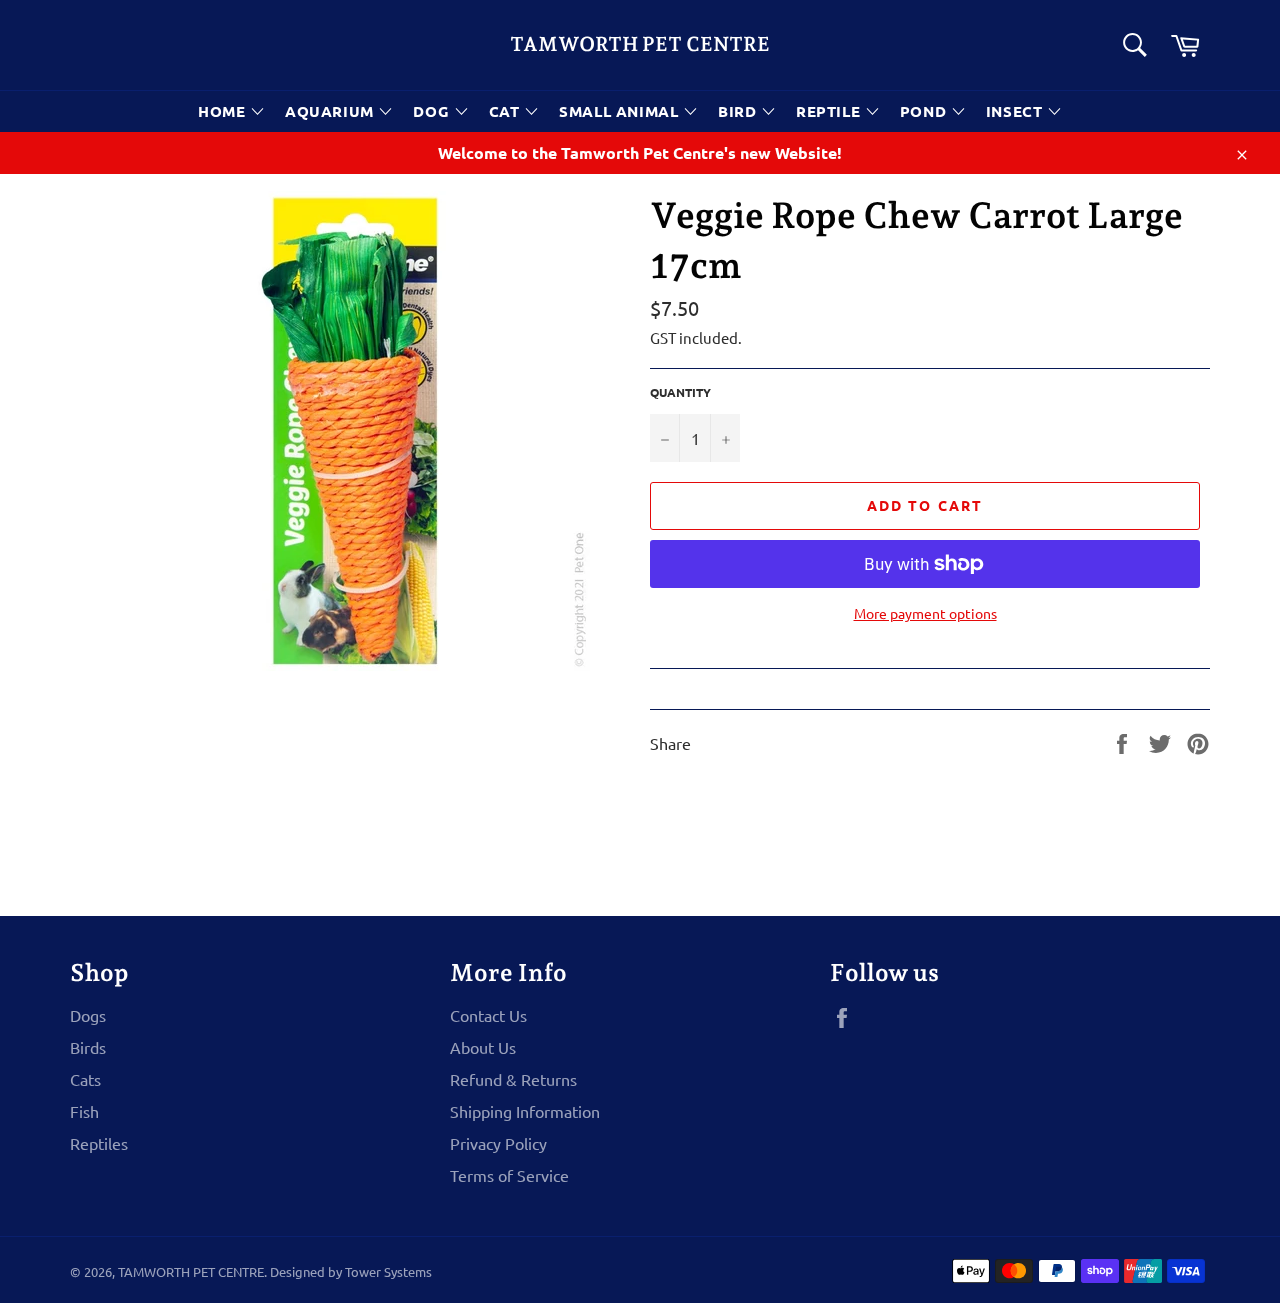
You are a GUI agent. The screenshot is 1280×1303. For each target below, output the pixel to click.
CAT (506, 111)
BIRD (739, 111)
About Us (483, 1047)
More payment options (925, 613)
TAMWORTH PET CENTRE (640, 44)
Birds (88, 1047)
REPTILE (830, 111)
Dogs (88, 1015)
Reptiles (99, 1143)
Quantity (680, 392)
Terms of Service (509, 1175)
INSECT (1016, 111)
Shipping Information (525, 1111)
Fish (84, 1111)
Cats (85, 1079)
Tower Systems (388, 1271)
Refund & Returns (513, 1079)
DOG (433, 111)
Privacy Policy (498, 1143)
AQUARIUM (331, 111)
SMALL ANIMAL (621, 111)
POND (925, 111)
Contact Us (488, 1015)
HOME (224, 111)
